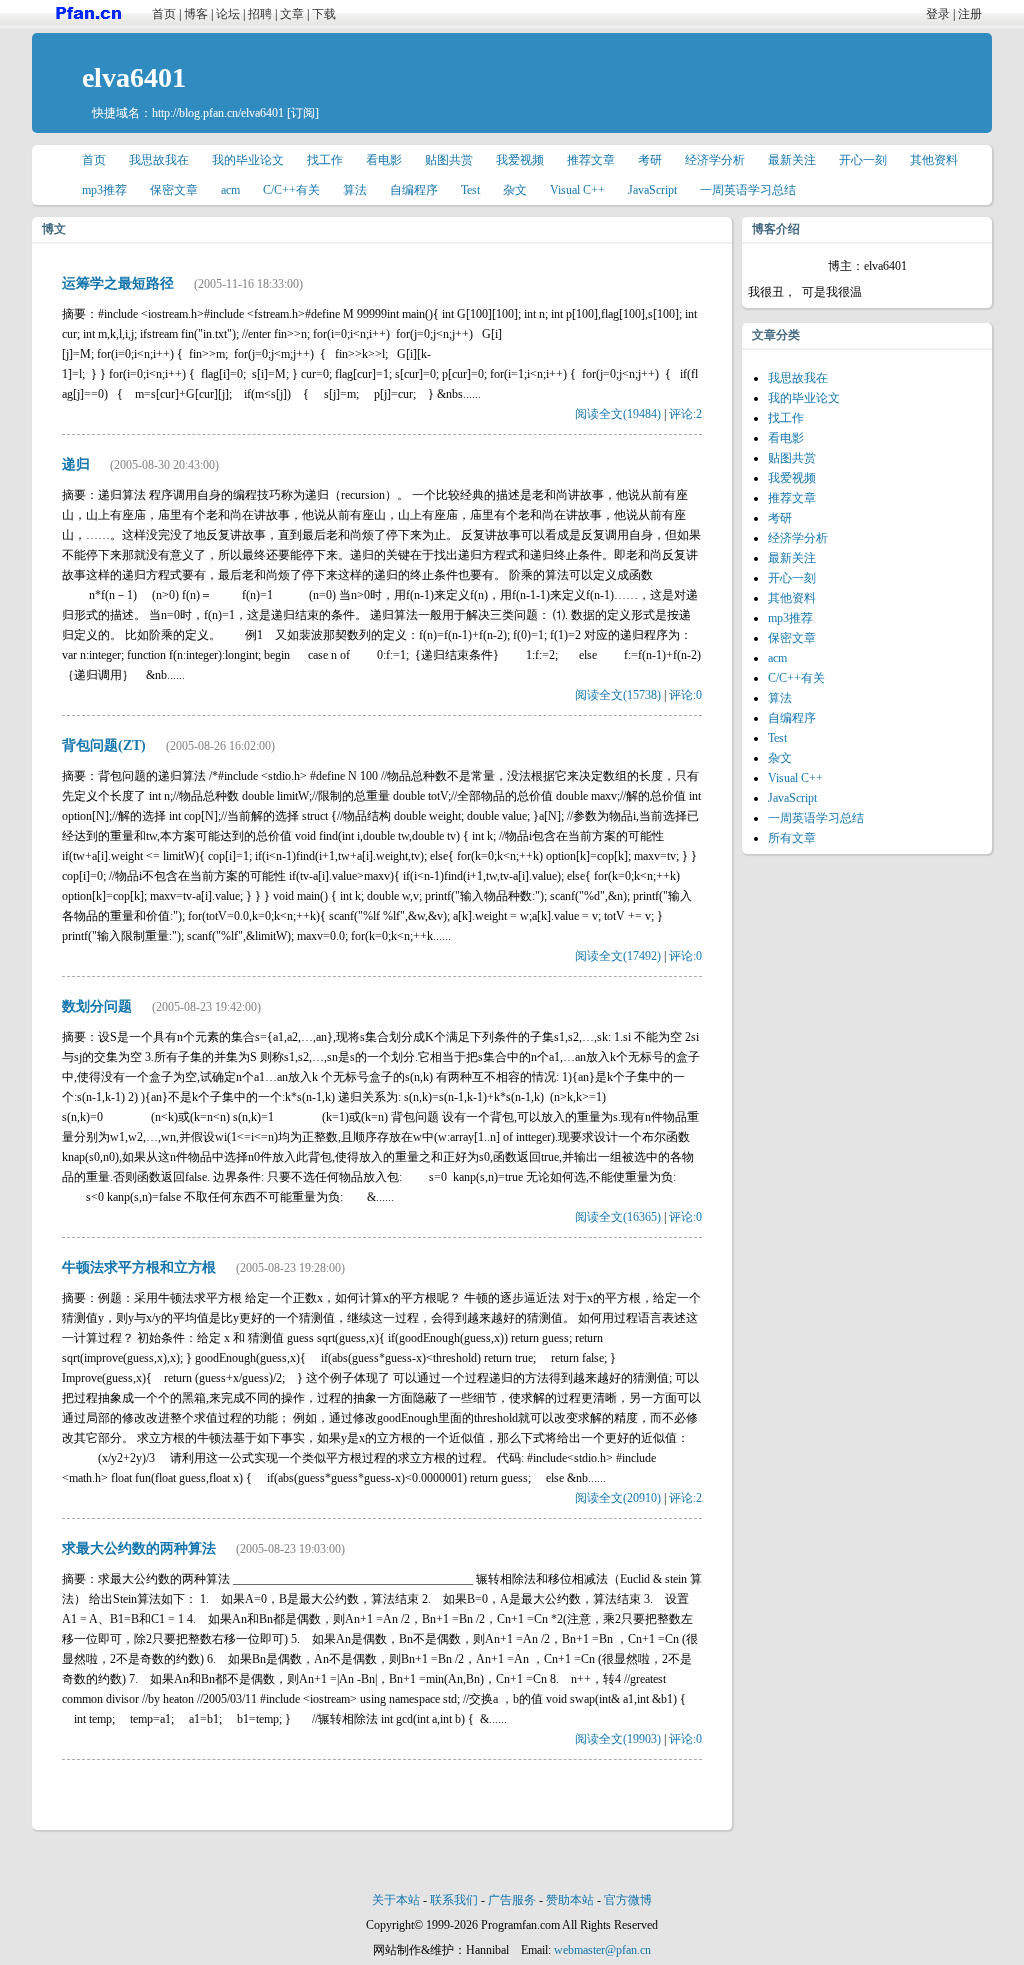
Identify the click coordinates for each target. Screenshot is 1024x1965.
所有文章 (792, 838)
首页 (164, 14)
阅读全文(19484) (618, 414)
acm (230, 190)
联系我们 (454, 1900)
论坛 (228, 14)
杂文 (515, 190)
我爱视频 (520, 160)
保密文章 (174, 190)
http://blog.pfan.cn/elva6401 (218, 113)
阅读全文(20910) (618, 1498)
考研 (650, 160)
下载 (324, 14)
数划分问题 (97, 1006)
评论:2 (685, 414)
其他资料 (934, 160)
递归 (76, 464)
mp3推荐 (104, 190)
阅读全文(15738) (618, 695)
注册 (970, 14)
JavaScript (652, 190)
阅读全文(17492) (618, 956)
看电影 (384, 160)
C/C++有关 (291, 190)
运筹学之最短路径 (118, 283)
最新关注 (792, 160)
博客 (196, 14)
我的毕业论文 (248, 160)
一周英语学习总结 (748, 190)
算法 (355, 190)
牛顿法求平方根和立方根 (139, 1267)
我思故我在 (159, 160)
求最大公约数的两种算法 (139, 1548)
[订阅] (303, 113)
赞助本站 (570, 1900)
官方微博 (628, 1900)
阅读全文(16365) (618, 1217)
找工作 (325, 160)
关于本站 (396, 1900)
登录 (938, 14)
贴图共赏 (449, 160)
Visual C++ (577, 190)
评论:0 (685, 695)
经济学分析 (715, 160)
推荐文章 (591, 160)
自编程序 (414, 190)
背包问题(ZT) (104, 745)
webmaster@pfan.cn (602, 1950)
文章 (292, 14)
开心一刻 (863, 160)
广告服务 (512, 1900)
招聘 (260, 14)
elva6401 (134, 77)
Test (470, 190)
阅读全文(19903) (618, 1739)
